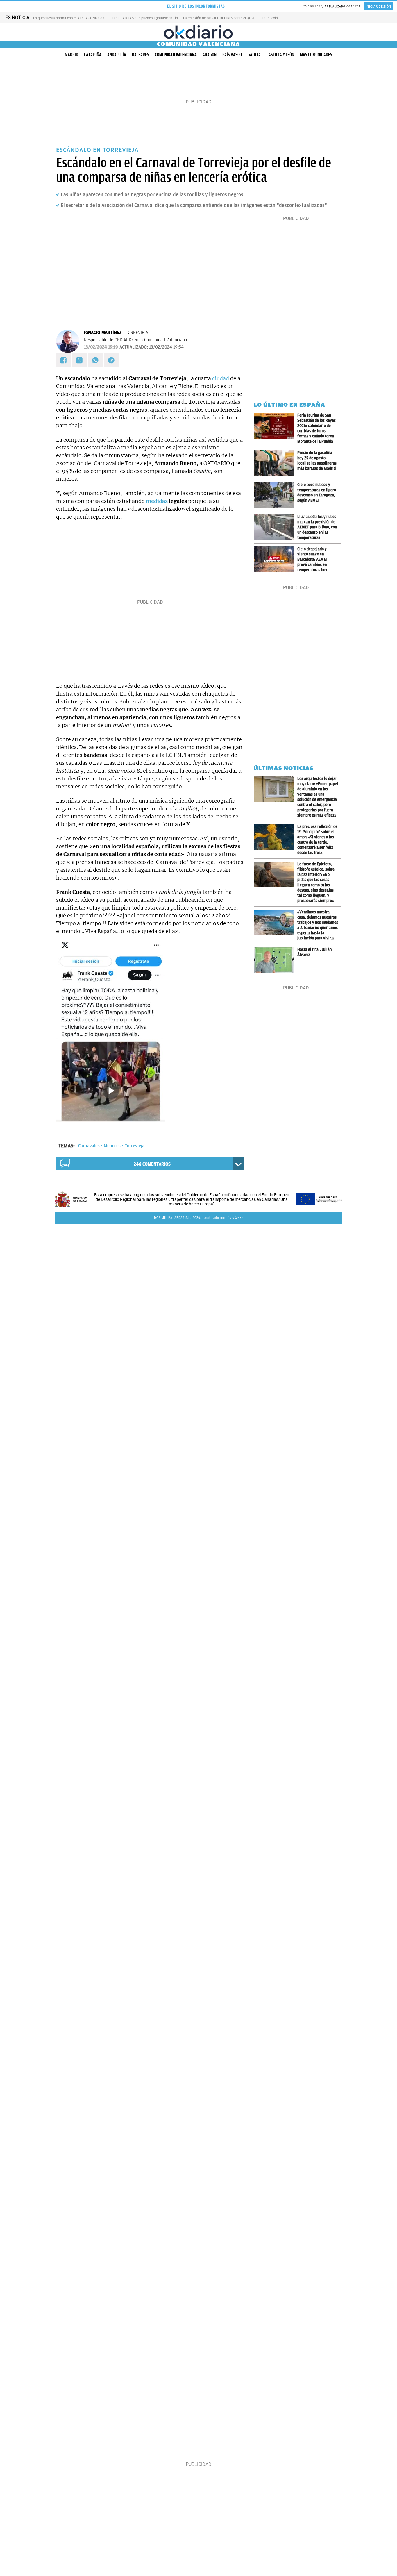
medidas (157, 501)
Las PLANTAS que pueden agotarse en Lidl (145, 18)
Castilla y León (280, 55)
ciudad (221, 378)
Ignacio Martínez (103, 333)
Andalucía (117, 55)
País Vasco (232, 55)
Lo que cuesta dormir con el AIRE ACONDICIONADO (73, 18)
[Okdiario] (199, 32)
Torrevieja (135, 1146)
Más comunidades (316, 55)
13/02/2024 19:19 (101, 347)
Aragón (210, 55)
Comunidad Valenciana (176, 55)
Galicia (254, 55)
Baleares (141, 55)
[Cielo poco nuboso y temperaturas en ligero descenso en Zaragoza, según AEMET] (276, 495)
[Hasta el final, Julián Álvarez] (276, 960)
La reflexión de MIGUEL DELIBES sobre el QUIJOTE (222, 18)
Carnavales (89, 1146)
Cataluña (93, 55)
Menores (112, 1146)
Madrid (71, 55)
